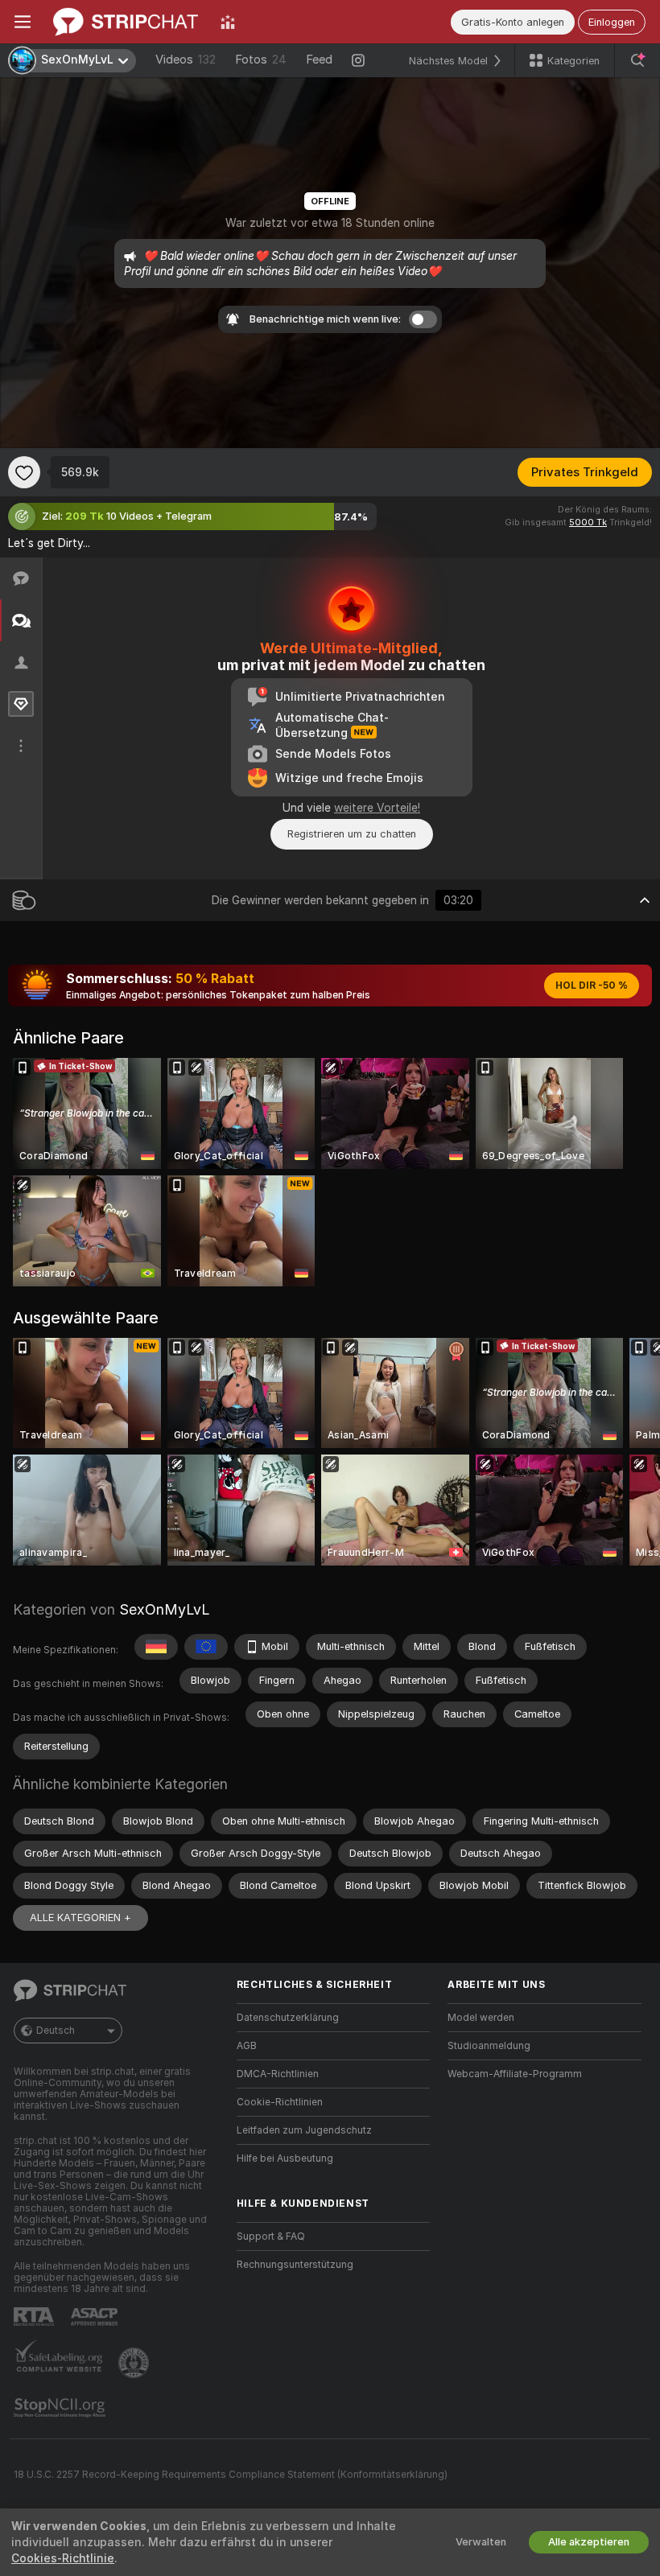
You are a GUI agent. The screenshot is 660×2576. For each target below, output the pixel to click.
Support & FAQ (271, 2237)
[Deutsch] (156, 1647)
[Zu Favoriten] (24, 472)
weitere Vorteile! (377, 808)
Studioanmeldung (489, 2046)
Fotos (261, 60)
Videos (186, 60)
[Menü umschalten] (23, 22)
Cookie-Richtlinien (280, 2102)
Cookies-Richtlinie (63, 2558)
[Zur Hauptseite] (126, 22)
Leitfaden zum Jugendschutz (304, 2130)
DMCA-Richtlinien (278, 2074)
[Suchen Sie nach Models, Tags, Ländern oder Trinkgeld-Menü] (637, 60)
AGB (247, 2046)
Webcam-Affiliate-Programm (515, 2074)
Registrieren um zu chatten (352, 834)
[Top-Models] (228, 22)
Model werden (481, 2018)
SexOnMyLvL (164, 1609)
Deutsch (56, 2031)
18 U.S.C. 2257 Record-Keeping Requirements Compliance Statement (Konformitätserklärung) (231, 2475)
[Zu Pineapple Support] (135, 2363)
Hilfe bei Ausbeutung (285, 2158)
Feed (319, 60)
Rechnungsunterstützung (295, 2265)
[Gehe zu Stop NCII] (61, 2408)
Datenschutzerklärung (288, 2018)
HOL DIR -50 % (592, 986)
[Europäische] (206, 1647)
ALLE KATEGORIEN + (80, 1918)
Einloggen (612, 22)
